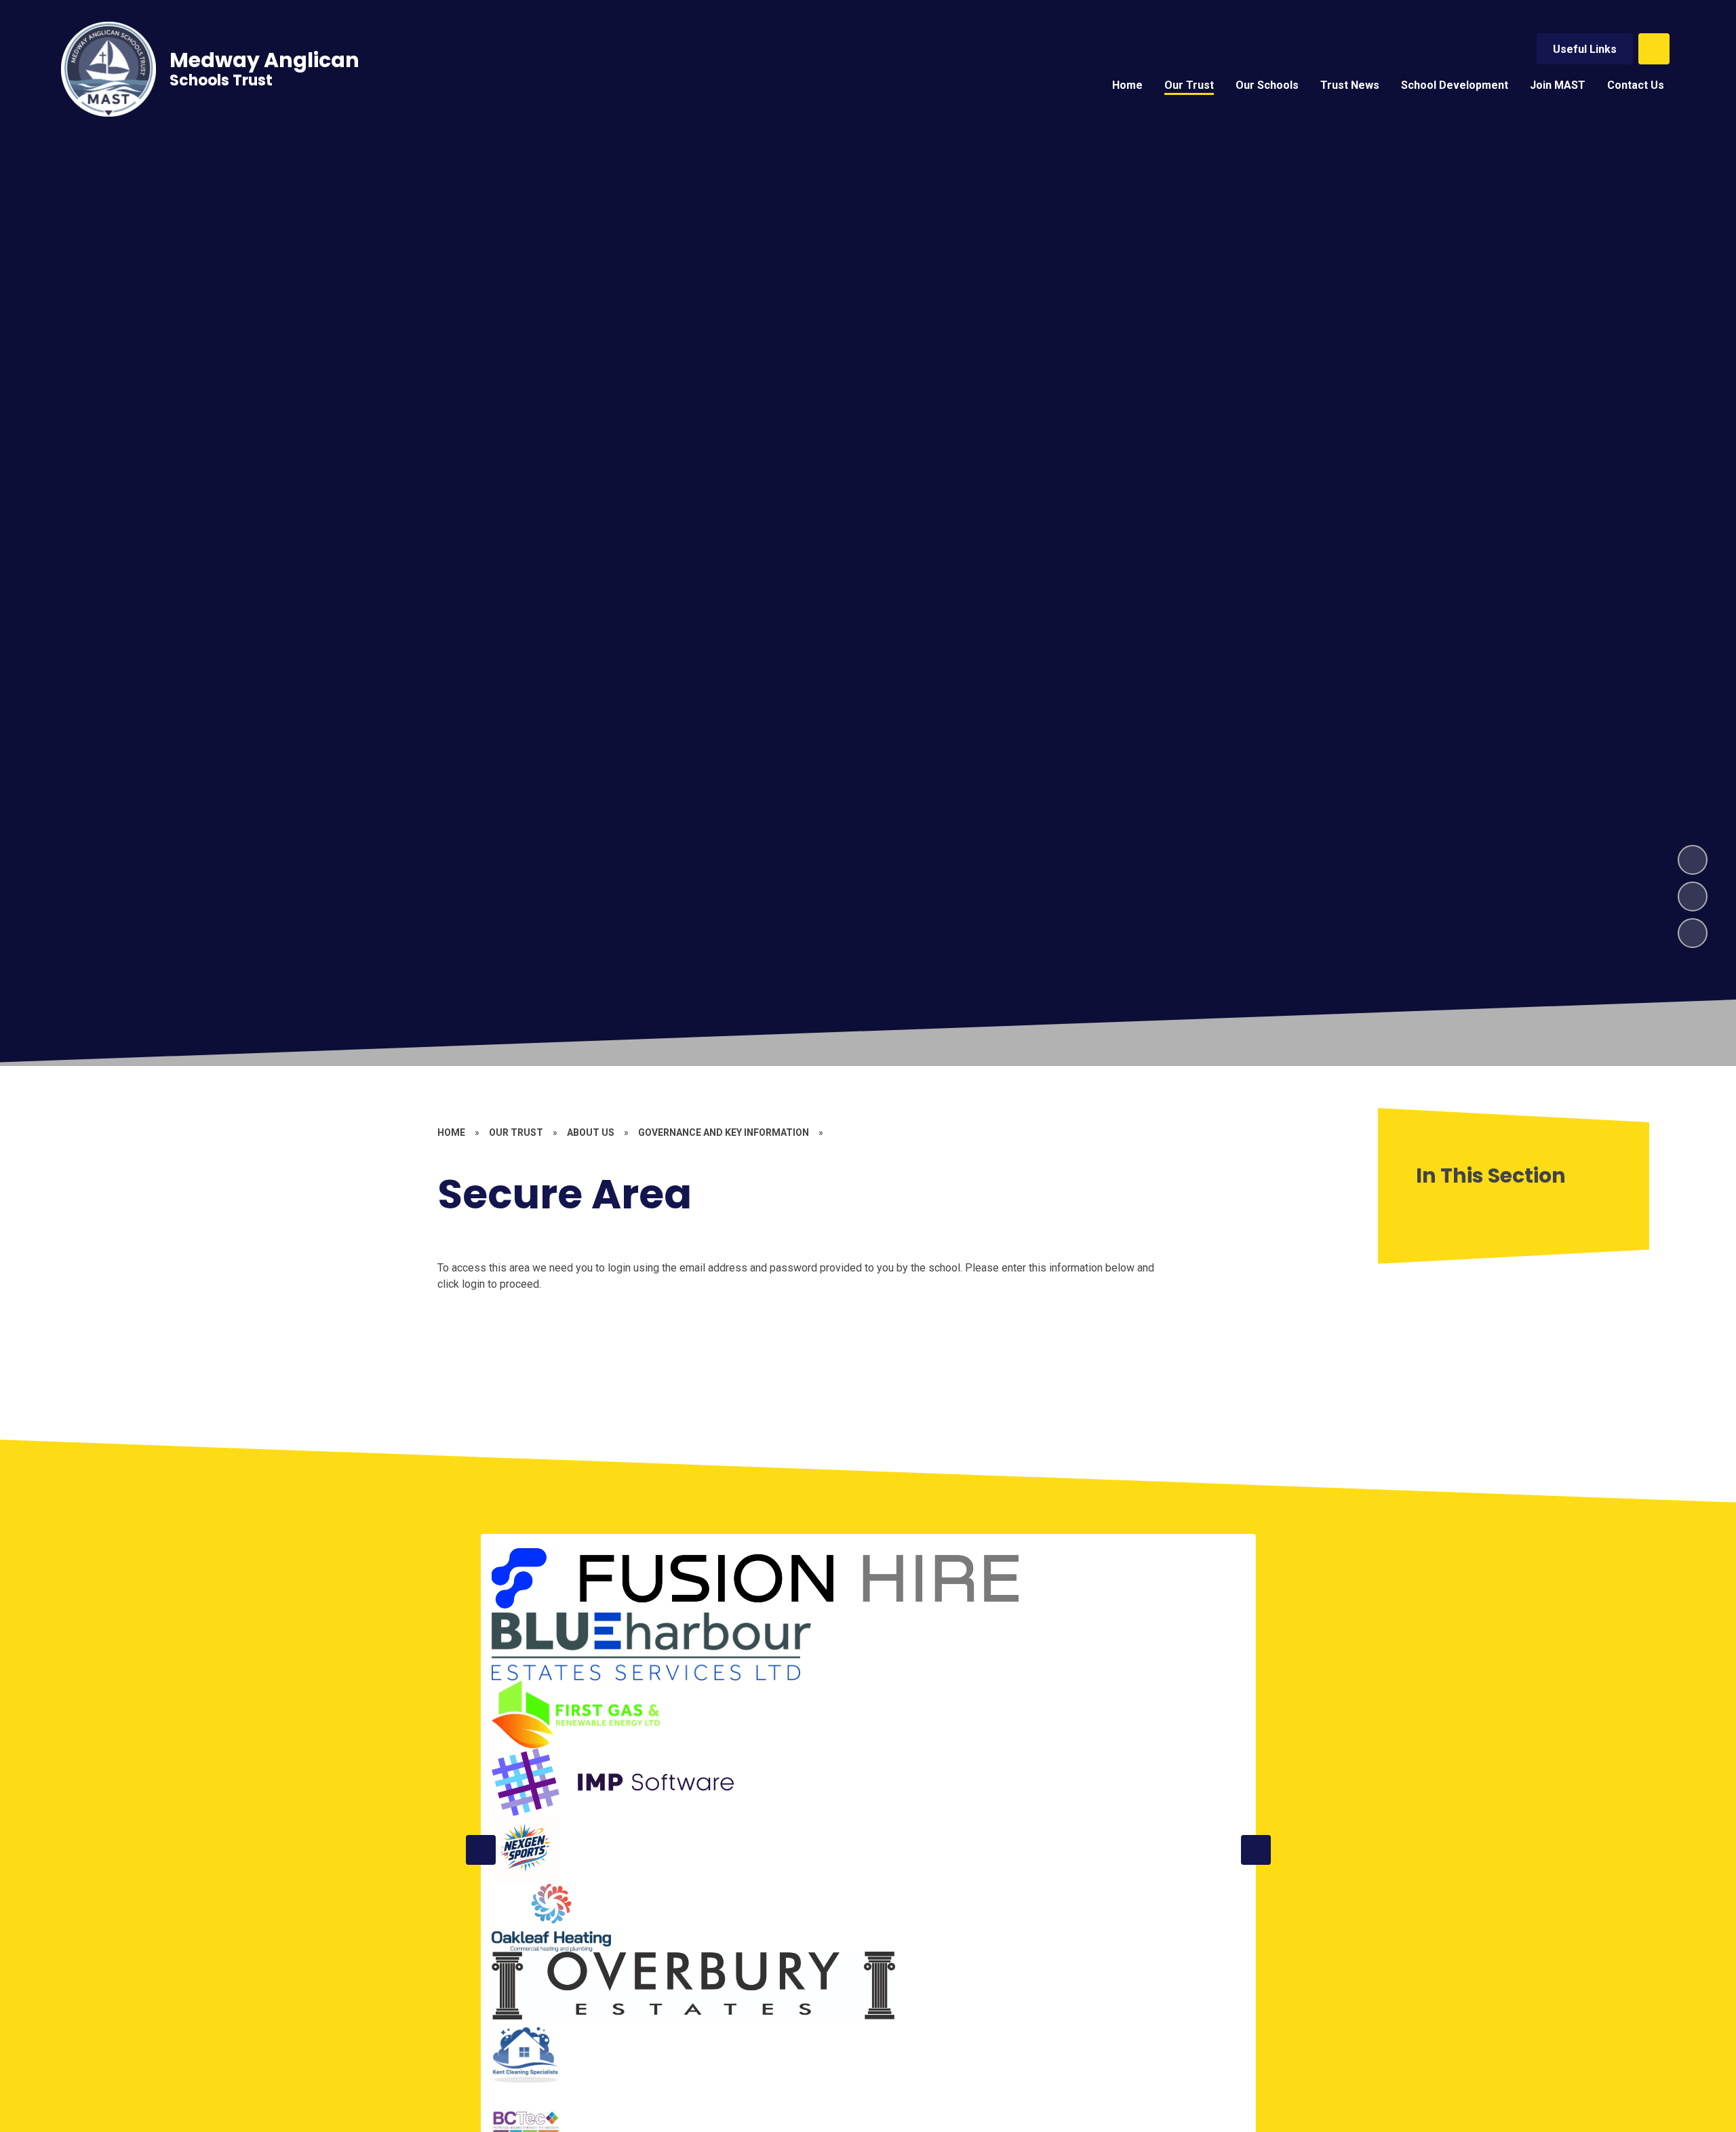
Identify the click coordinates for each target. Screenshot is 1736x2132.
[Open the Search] (1654, 49)
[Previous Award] (481, 1850)
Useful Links (1585, 49)
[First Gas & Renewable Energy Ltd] (576, 1714)
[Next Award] (1256, 1850)
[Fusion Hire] (758, 1579)
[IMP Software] (613, 1782)
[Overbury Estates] (694, 1986)
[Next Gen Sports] (526, 1850)
